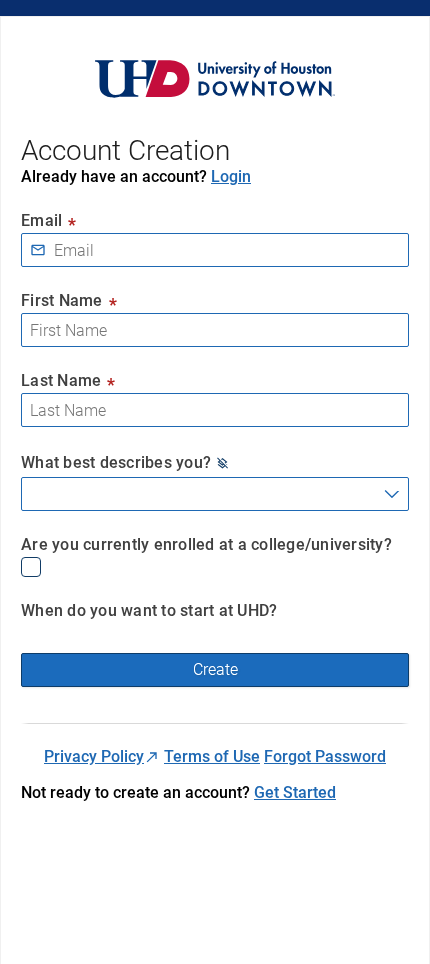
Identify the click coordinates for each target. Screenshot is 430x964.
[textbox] (215, 250)
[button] (223, 463)
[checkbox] (215, 567)
